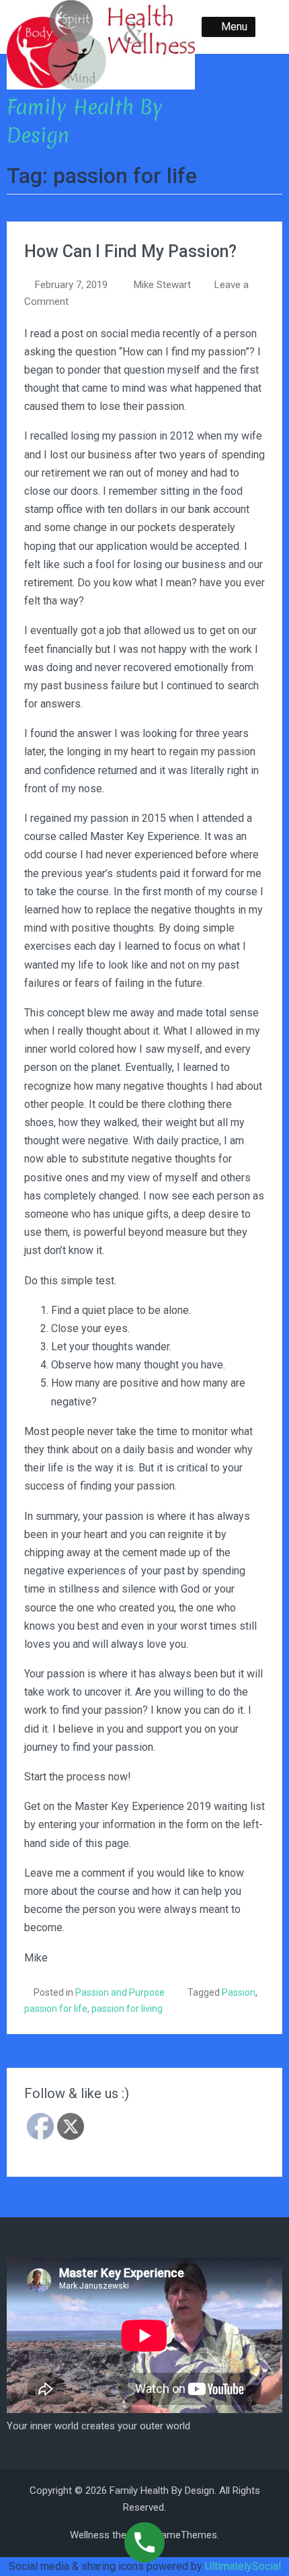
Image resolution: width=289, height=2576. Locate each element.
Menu (234, 27)
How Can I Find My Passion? (130, 251)
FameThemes (187, 2535)
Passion (239, 1992)
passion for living (127, 2009)
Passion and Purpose (120, 1992)
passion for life (56, 2009)
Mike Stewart (162, 285)
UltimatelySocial (243, 2566)
